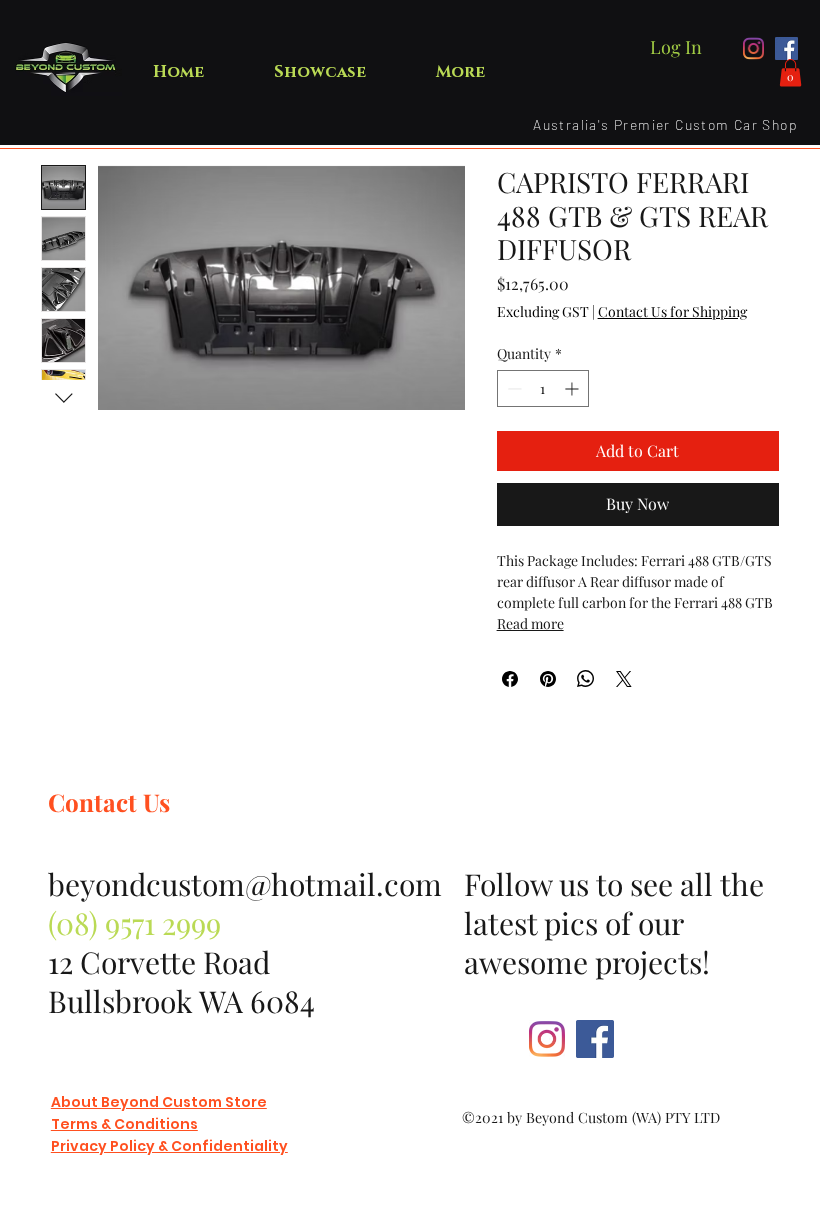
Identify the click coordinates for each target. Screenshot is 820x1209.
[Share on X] (624, 679)
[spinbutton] (543, 388)
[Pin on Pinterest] (548, 679)
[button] (790, 72)
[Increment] (573, 388)
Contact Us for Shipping (672, 311)
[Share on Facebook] (510, 679)
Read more (530, 623)
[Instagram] (753, 48)
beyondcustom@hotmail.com (245, 884)
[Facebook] (786, 48)
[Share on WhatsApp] (586, 679)
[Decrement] (512, 388)
